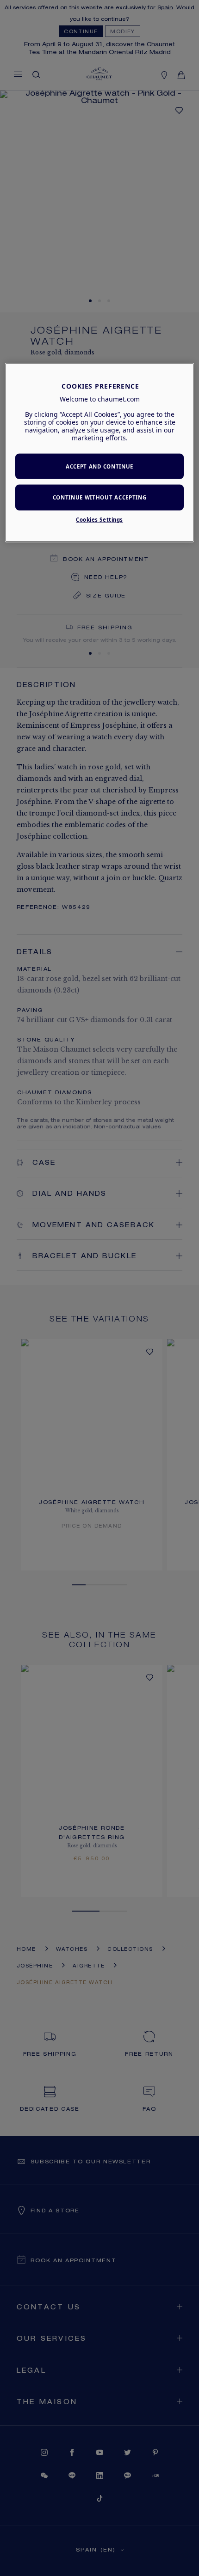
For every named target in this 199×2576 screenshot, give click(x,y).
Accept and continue (99, 466)
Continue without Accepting (100, 497)
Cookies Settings (99, 520)
